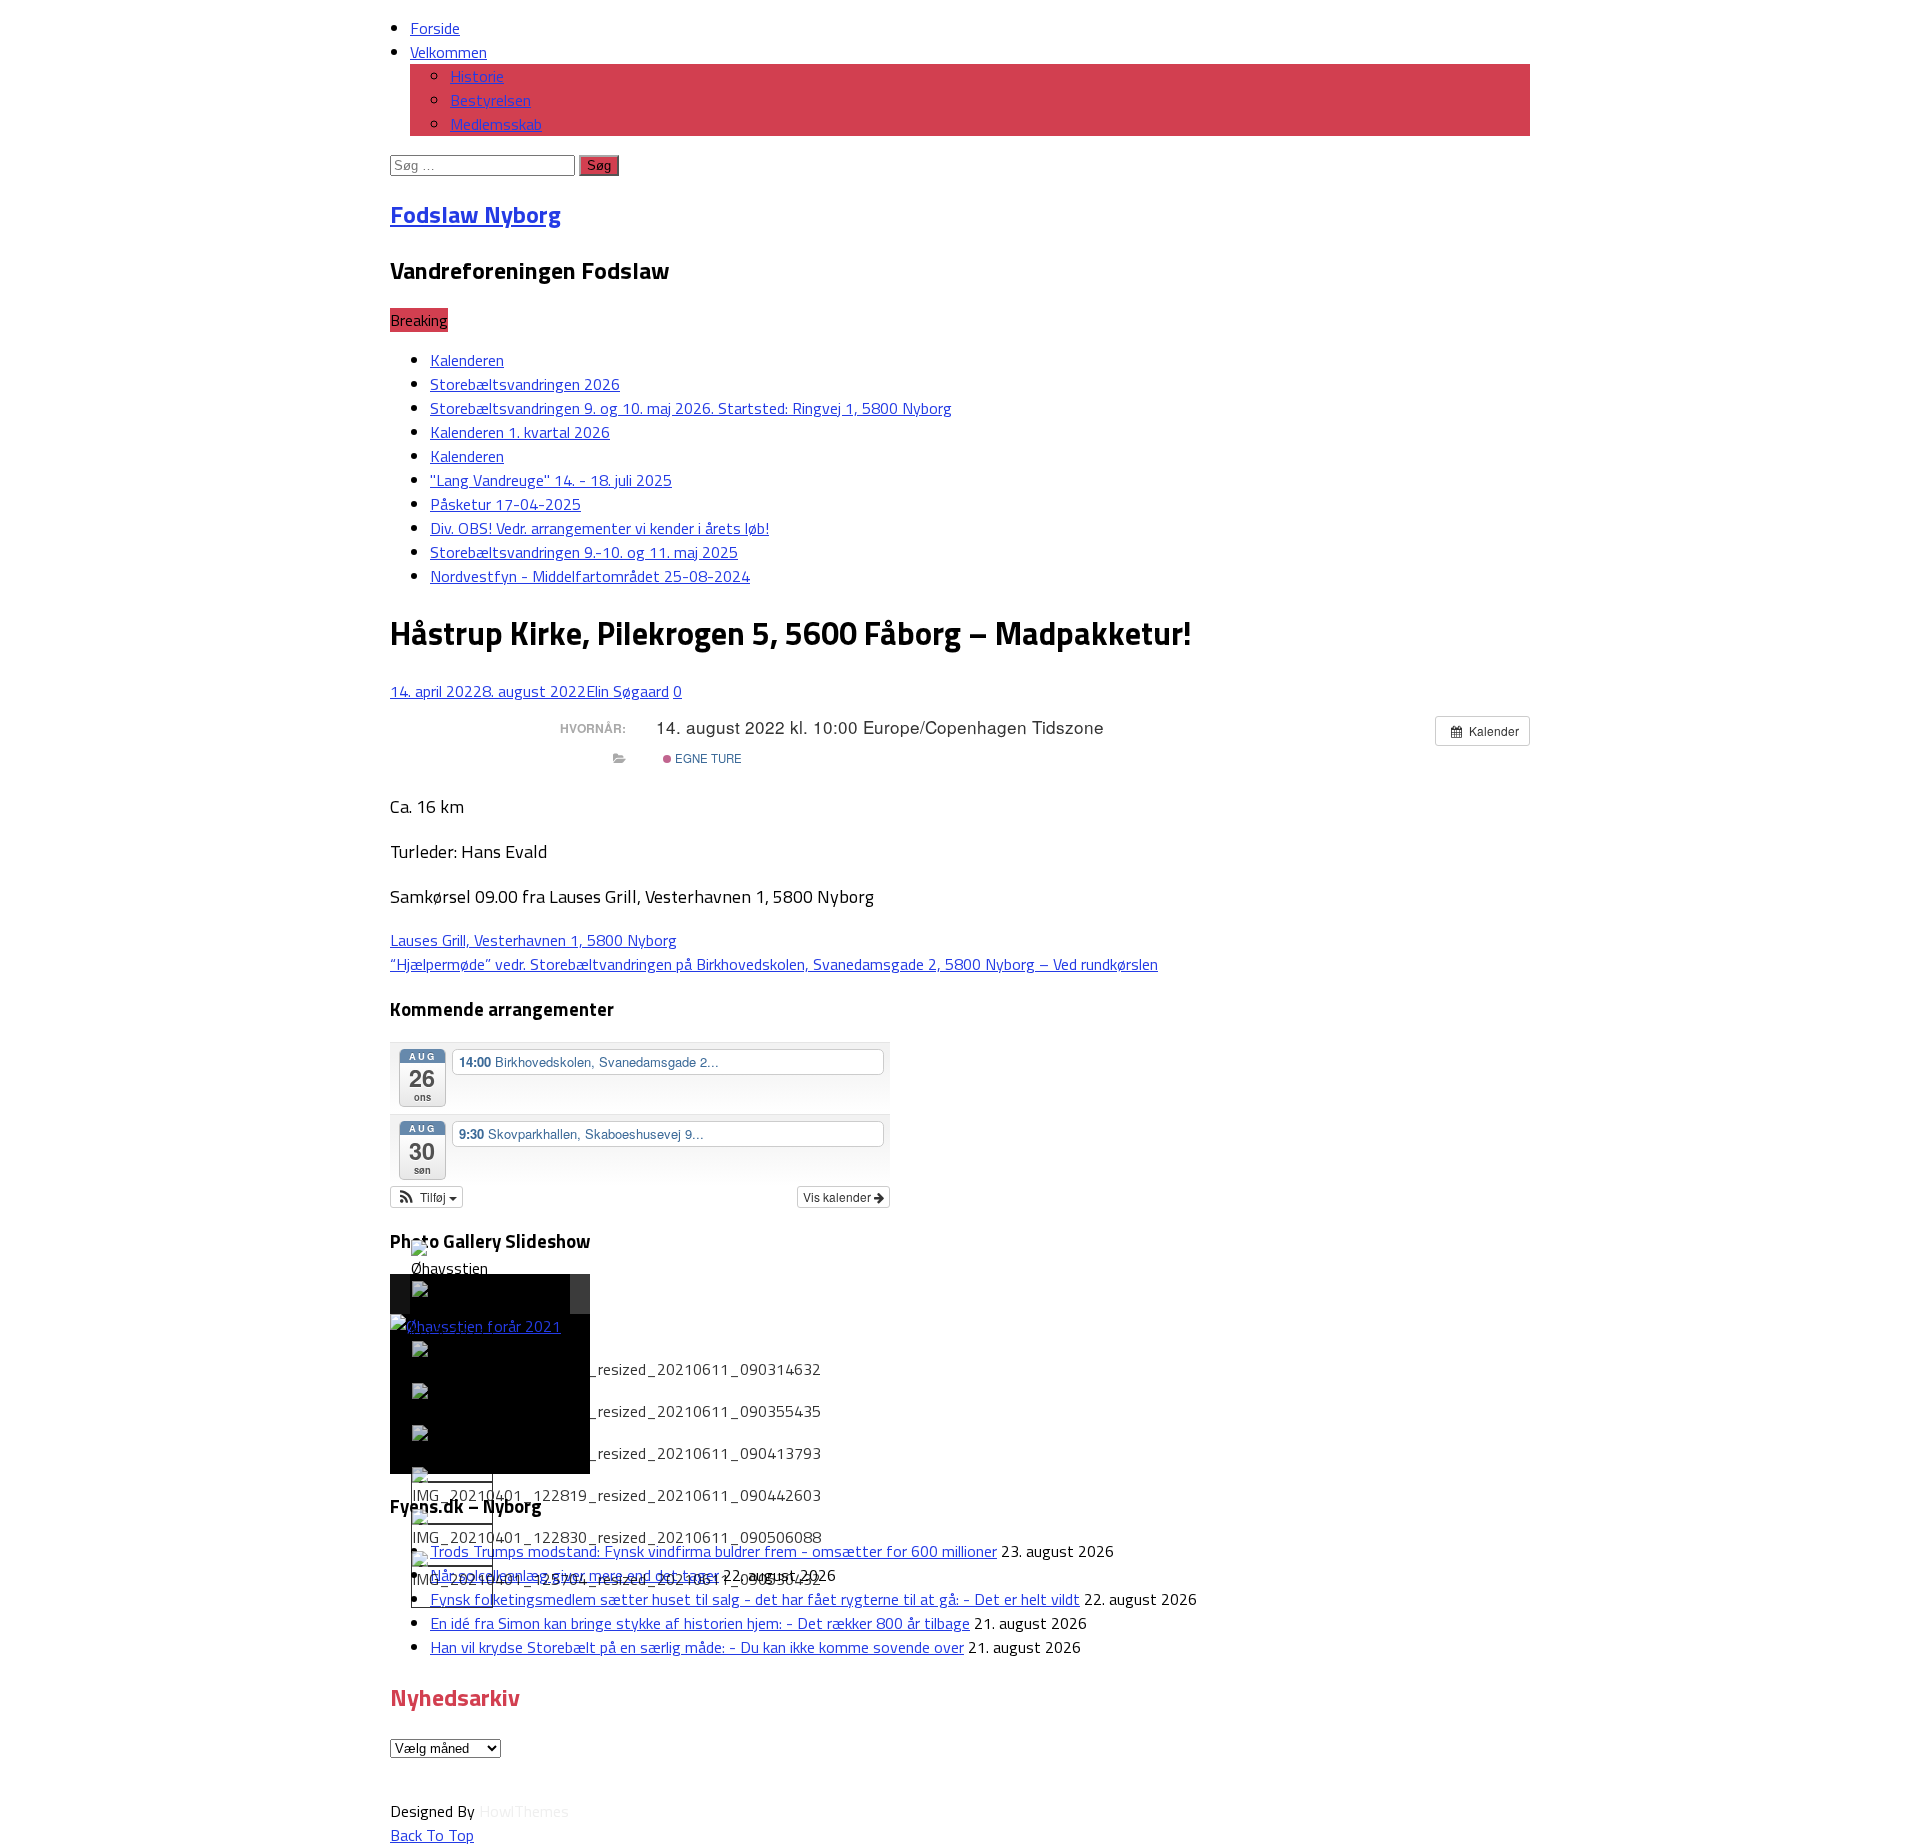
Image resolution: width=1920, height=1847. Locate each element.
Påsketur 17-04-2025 (505, 504)
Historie (477, 76)
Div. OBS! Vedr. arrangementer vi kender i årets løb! (599, 528)
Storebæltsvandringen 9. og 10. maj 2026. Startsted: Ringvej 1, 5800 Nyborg (691, 408)
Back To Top (432, 1835)
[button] (426, 1197)
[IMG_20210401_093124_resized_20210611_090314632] (616, 1361)
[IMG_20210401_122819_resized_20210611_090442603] (616, 1487)
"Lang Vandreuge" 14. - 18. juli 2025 (551, 480)
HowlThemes (524, 1811)
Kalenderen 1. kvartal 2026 (520, 432)
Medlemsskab (496, 124)
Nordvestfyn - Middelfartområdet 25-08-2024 (590, 576)
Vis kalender (838, 1196)
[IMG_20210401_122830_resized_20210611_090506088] (616, 1529)
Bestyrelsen (490, 100)
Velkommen (448, 52)
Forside (435, 28)
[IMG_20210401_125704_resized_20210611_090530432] (616, 1571)
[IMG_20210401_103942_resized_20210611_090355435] (616, 1403)
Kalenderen (467, 360)
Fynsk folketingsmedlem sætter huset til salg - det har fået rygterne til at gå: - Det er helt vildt (755, 1599)
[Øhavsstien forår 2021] (451, 1272)
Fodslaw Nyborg (475, 214)
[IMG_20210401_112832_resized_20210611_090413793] (616, 1445)
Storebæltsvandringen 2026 (525, 384)
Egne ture (707, 758)
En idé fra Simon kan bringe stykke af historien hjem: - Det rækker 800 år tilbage (700, 1623)
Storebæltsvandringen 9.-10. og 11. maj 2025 (584, 552)
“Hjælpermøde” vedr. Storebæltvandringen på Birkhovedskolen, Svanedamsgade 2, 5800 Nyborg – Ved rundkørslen (774, 964)
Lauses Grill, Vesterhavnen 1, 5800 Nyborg (533, 940)
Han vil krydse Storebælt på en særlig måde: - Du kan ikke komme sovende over (697, 1647)
